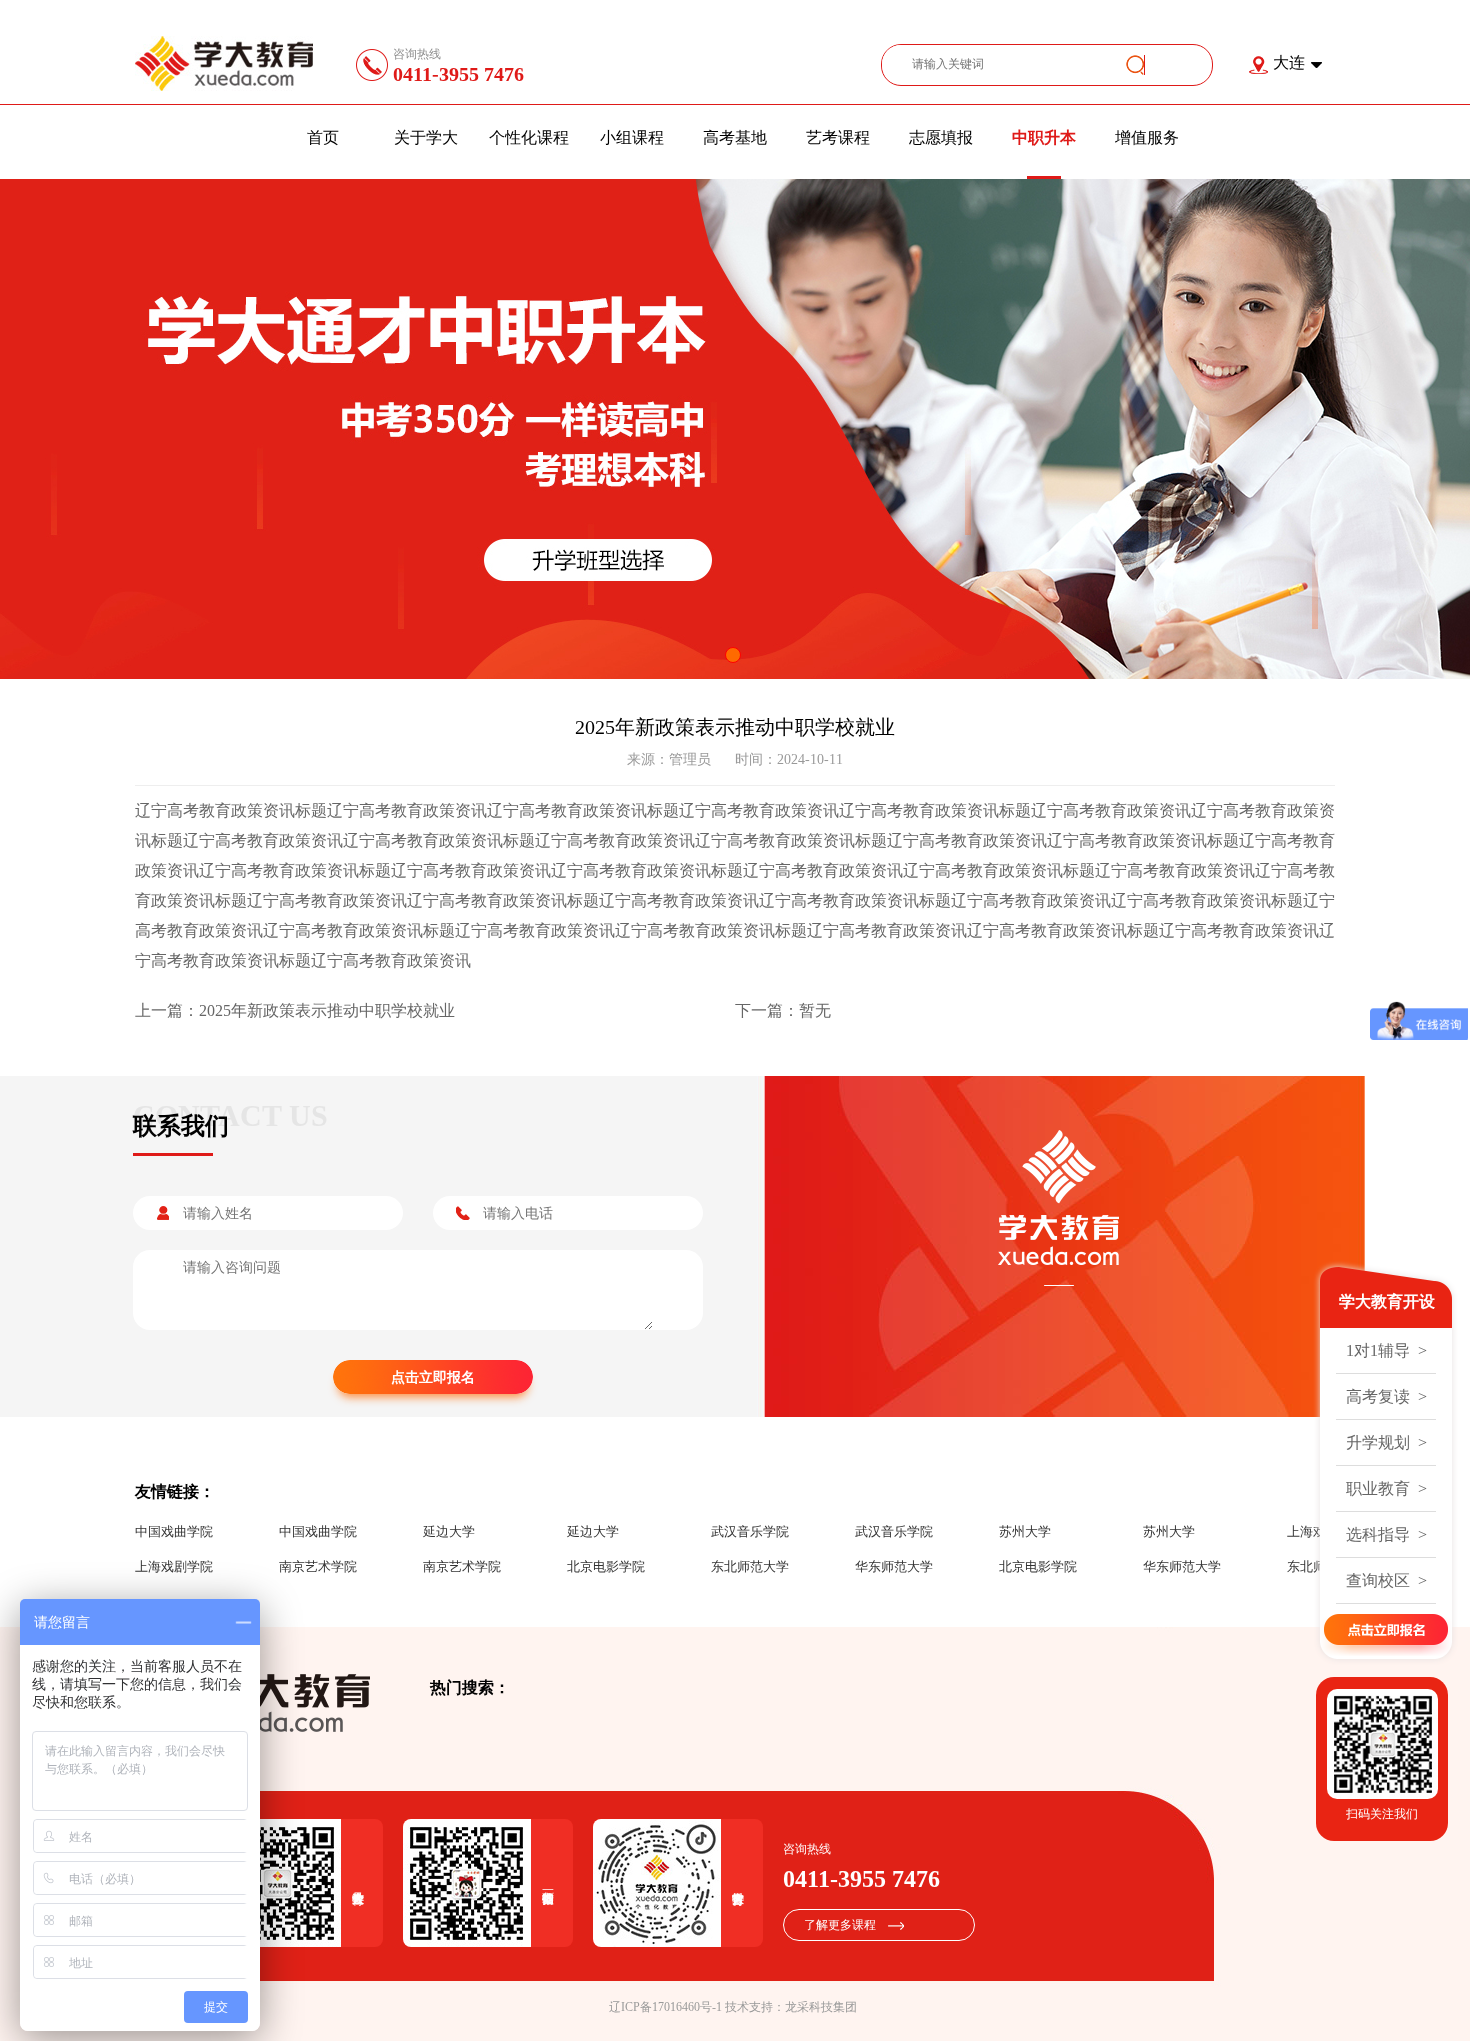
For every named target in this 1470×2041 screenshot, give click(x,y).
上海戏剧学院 (174, 1566)
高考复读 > (1386, 1396)
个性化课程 (529, 137)
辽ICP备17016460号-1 (665, 2007)
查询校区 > (1386, 1580)
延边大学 (449, 1531)
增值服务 (1147, 137)
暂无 (815, 1010)
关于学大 (426, 137)
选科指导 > (1386, 1534)
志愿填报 (941, 137)
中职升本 (1044, 137)
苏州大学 (1025, 1531)
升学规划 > (1386, 1442)
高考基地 (735, 137)
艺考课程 (838, 137)
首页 (323, 137)
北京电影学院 (606, 1566)
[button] (733, 655)
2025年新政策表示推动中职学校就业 (327, 1010)
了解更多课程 (840, 1925)
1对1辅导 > (1386, 1350)
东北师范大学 (750, 1566)
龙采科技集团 (821, 2007)
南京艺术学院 (318, 1566)
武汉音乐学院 (750, 1531)
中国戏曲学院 (174, 1531)
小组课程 (632, 137)
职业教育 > (1386, 1488)
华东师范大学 (894, 1566)
